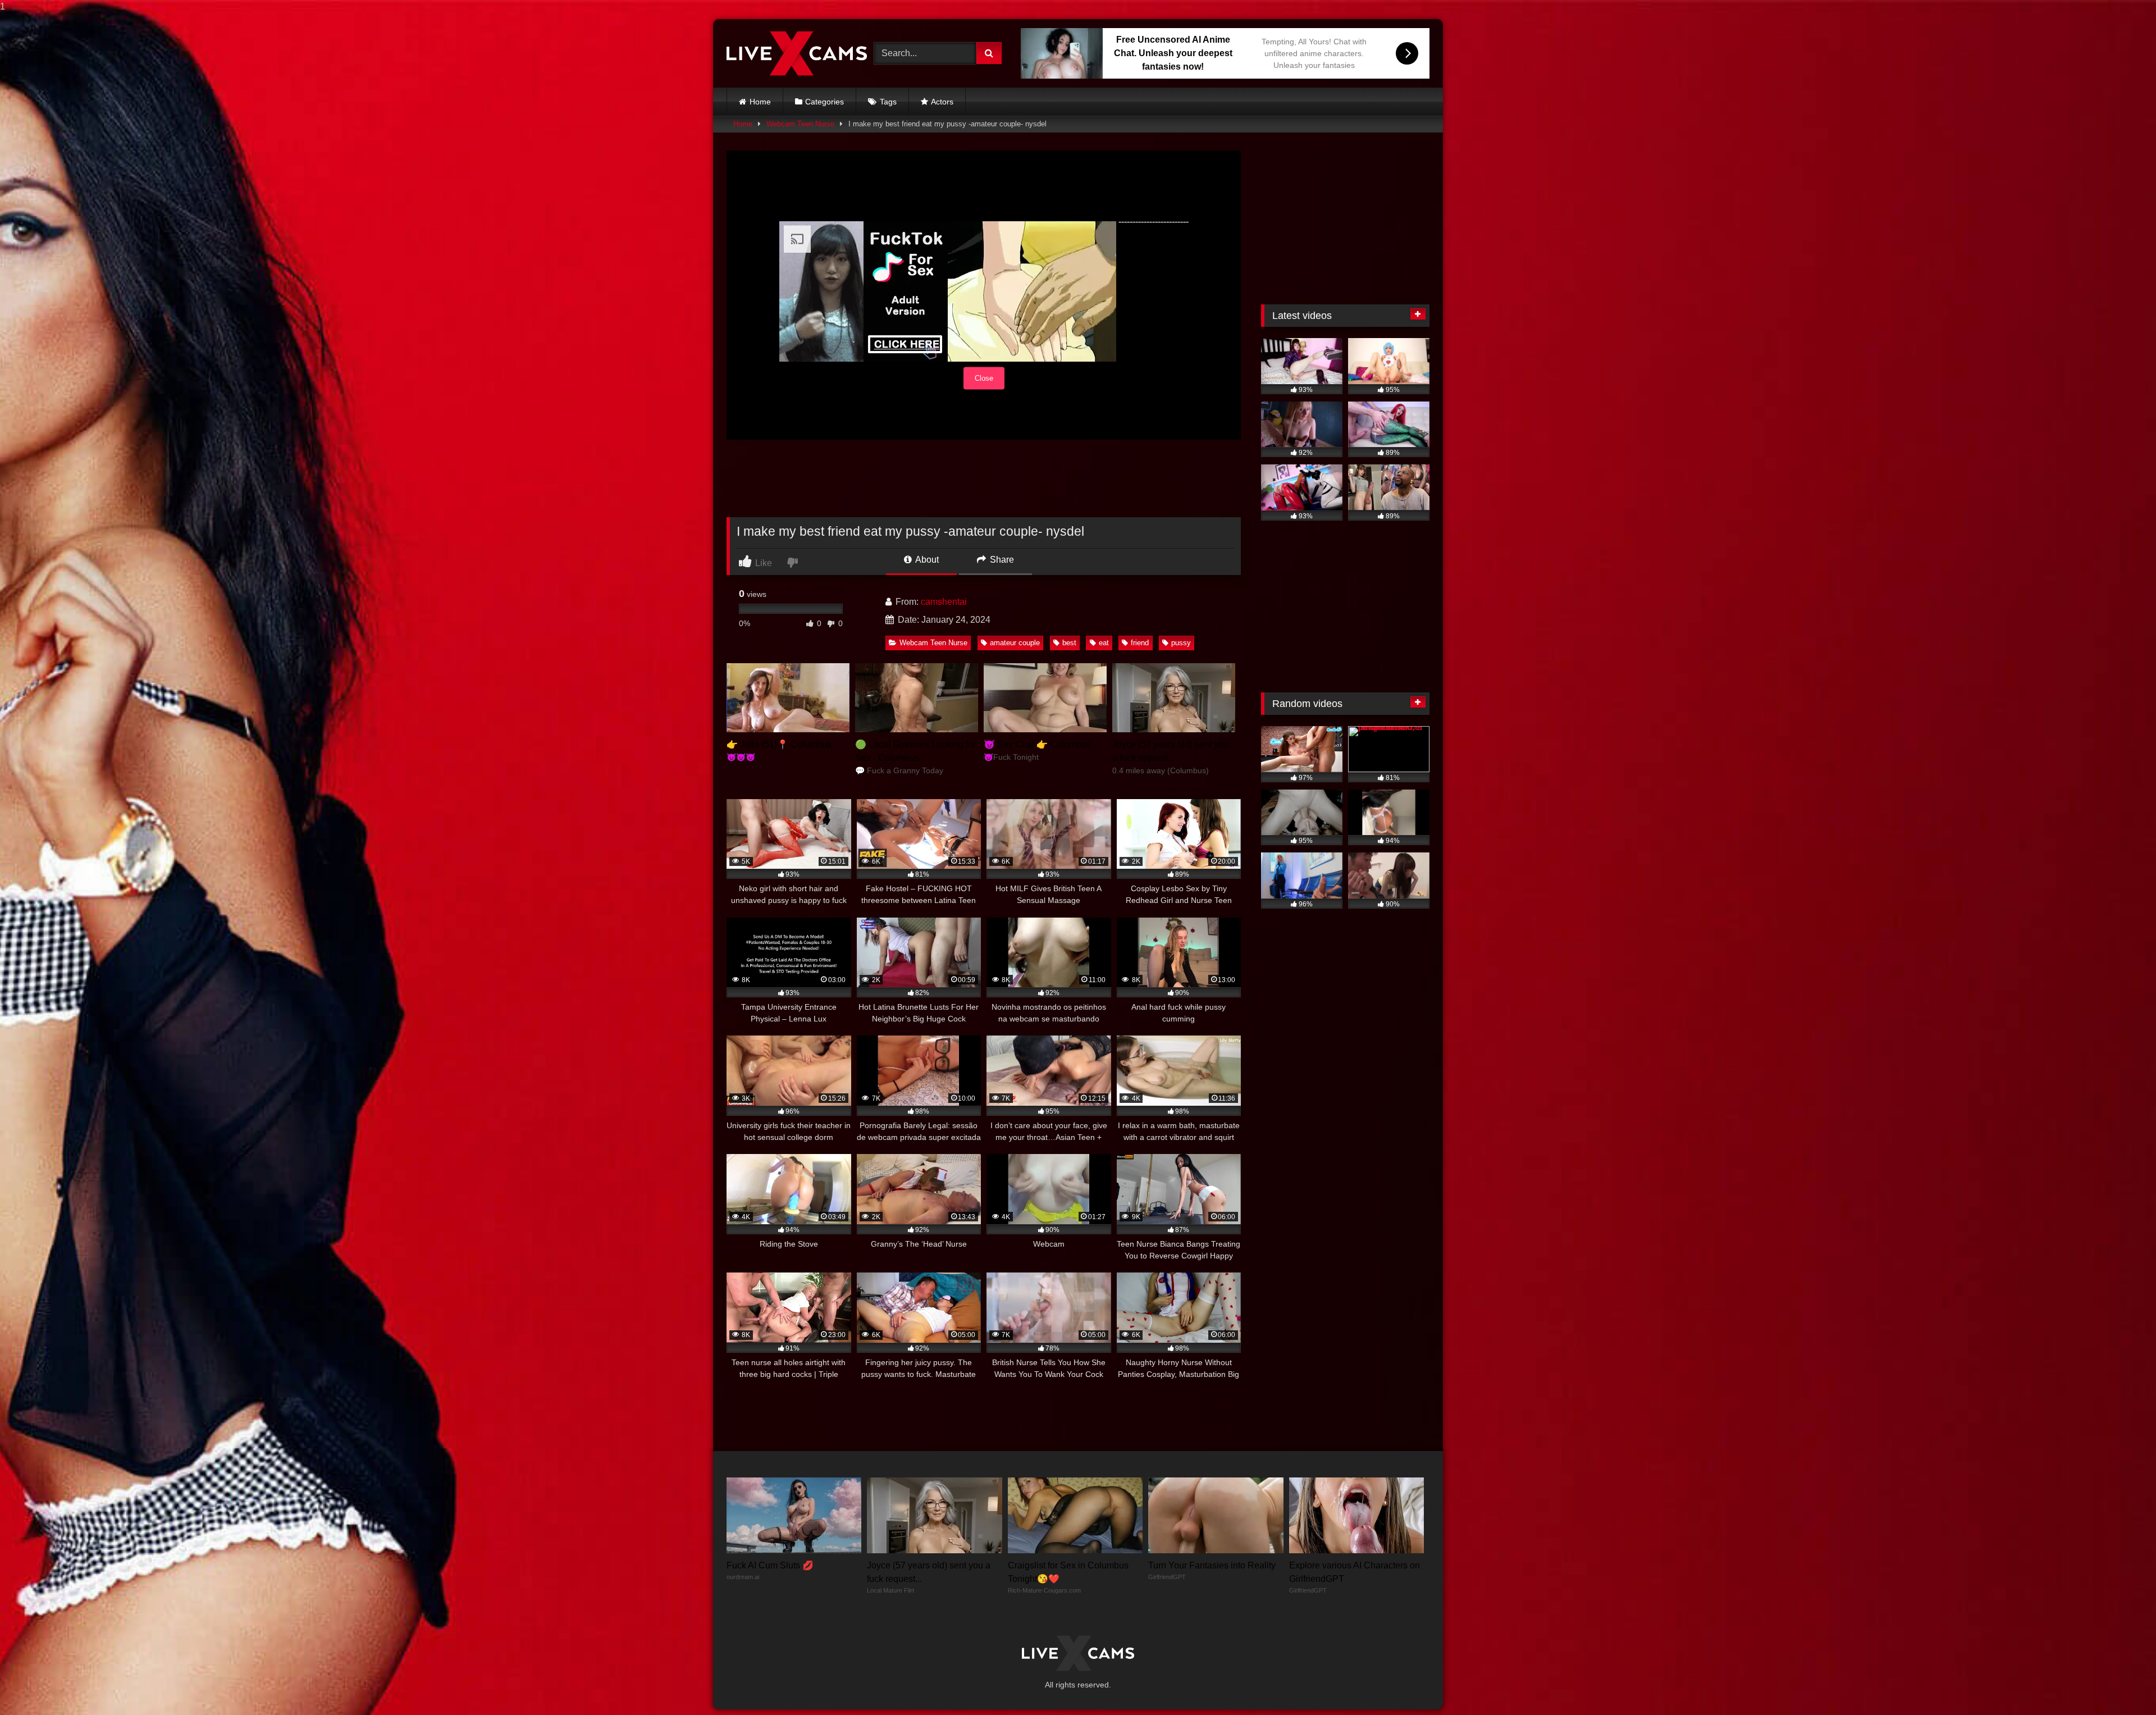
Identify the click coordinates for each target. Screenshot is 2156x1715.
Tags (888, 102)
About (926, 560)
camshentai (944, 602)
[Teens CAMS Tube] (797, 53)
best (1069, 643)
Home (760, 102)
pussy (1181, 643)
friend (1140, 643)
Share (1001, 560)
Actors (942, 102)
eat (1104, 643)
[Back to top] (2121, 1684)
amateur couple (1015, 643)
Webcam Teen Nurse (800, 124)
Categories (825, 102)
